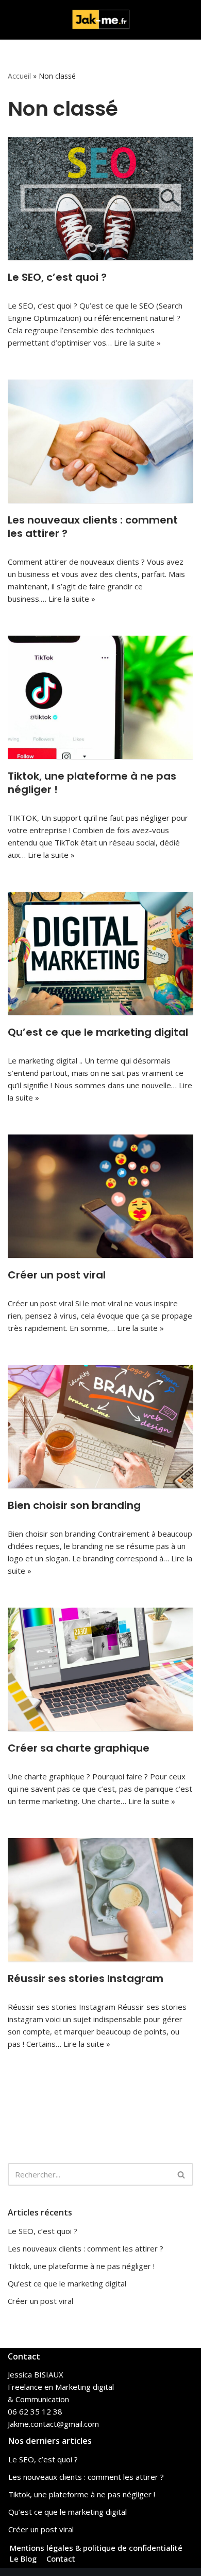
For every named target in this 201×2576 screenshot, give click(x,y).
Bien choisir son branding (74, 1505)
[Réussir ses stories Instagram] (100, 1900)
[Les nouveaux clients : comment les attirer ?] (100, 441)
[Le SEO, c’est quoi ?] (100, 199)
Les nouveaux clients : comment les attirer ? (93, 527)
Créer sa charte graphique (79, 1748)
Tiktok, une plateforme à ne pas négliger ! (92, 783)
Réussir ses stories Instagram (86, 1978)
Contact (61, 2559)
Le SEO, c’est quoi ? (57, 277)
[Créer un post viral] (100, 1196)
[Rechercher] (182, 2174)
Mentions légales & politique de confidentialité (96, 2548)
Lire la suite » (137, 343)
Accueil (19, 76)
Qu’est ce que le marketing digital (98, 1032)
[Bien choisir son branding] (100, 1427)
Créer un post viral (57, 1275)
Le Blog (23, 2559)
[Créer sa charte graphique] (100, 1669)
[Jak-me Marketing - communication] (101, 20)
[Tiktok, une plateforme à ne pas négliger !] (100, 697)
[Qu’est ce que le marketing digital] (100, 953)
